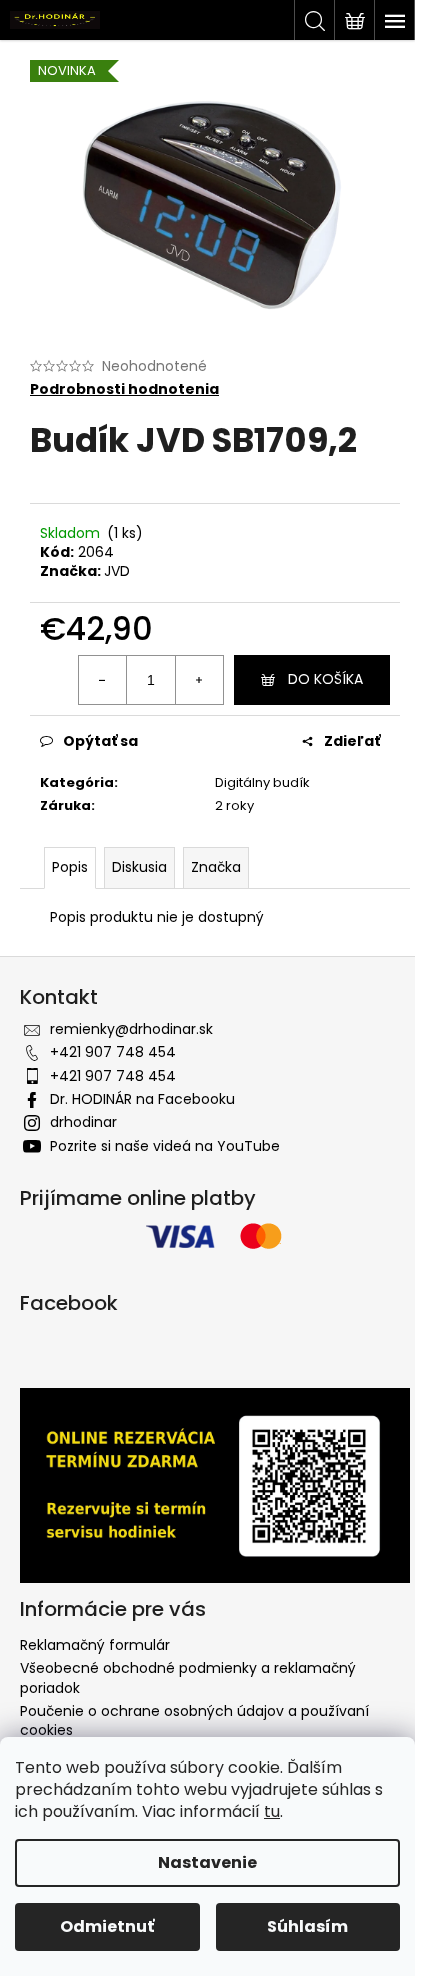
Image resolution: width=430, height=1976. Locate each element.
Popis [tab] (70, 867)
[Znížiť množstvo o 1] (103, 680)
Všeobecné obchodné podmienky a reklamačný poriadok (188, 1677)
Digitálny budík (262, 782)
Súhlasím (307, 1926)
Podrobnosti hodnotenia (124, 389)
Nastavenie (207, 1862)
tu (272, 1811)
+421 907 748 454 (113, 1052)
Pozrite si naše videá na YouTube (165, 1146)
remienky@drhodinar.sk (131, 1029)
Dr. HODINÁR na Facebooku (142, 1099)
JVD (117, 571)
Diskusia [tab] (139, 867)
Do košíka (325, 679)
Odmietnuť (107, 1926)
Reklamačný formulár (95, 1645)
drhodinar (83, 1122)
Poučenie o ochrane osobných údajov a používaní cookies (194, 1720)
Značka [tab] (216, 867)
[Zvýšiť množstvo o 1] (199, 680)
